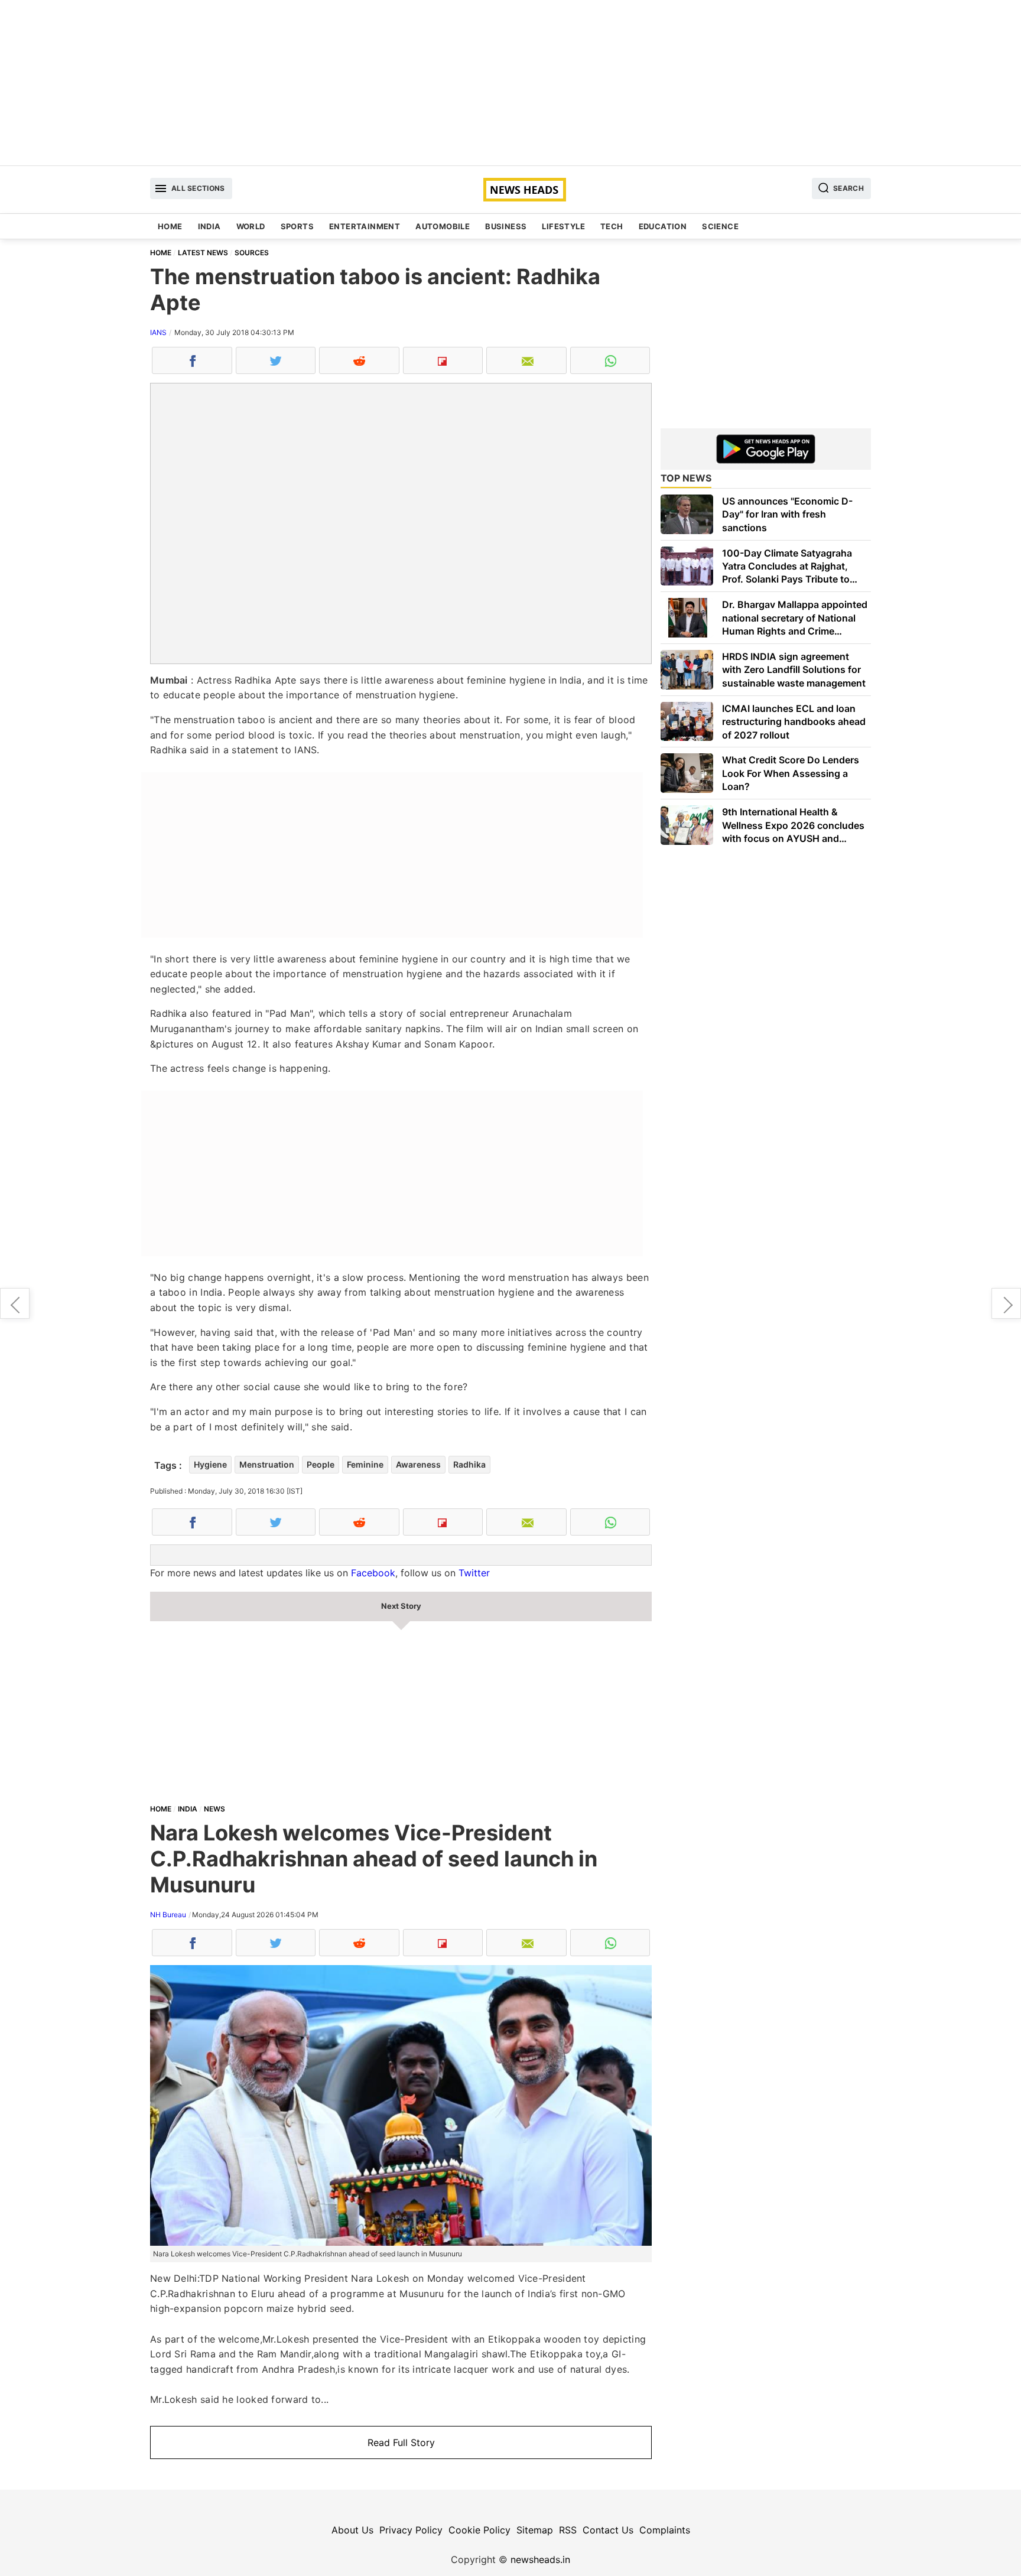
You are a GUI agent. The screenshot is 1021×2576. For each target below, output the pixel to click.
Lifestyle (563, 226)
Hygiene (210, 1464)
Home (170, 226)
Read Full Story (401, 2442)
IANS (158, 332)
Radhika (469, 1464)
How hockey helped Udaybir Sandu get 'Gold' (1006, 1303)
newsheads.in (540, 2559)
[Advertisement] (510, 83)
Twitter (474, 1573)
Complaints (665, 2530)
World (251, 226)
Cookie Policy (479, 2530)
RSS (568, 2530)
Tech (612, 226)
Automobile (443, 226)
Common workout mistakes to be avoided (15, 1303)
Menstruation (267, 1464)
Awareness (418, 1464)
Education (663, 226)
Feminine (365, 1464)
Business (506, 226)
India (209, 226)
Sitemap (535, 2530)
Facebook (373, 1573)
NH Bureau (168, 1915)
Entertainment (365, 226)
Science (720, 226)
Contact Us (608, 2530)
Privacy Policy (411, 2530)
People (321, 1464)
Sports (297, 226)
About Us (352, 2530)
